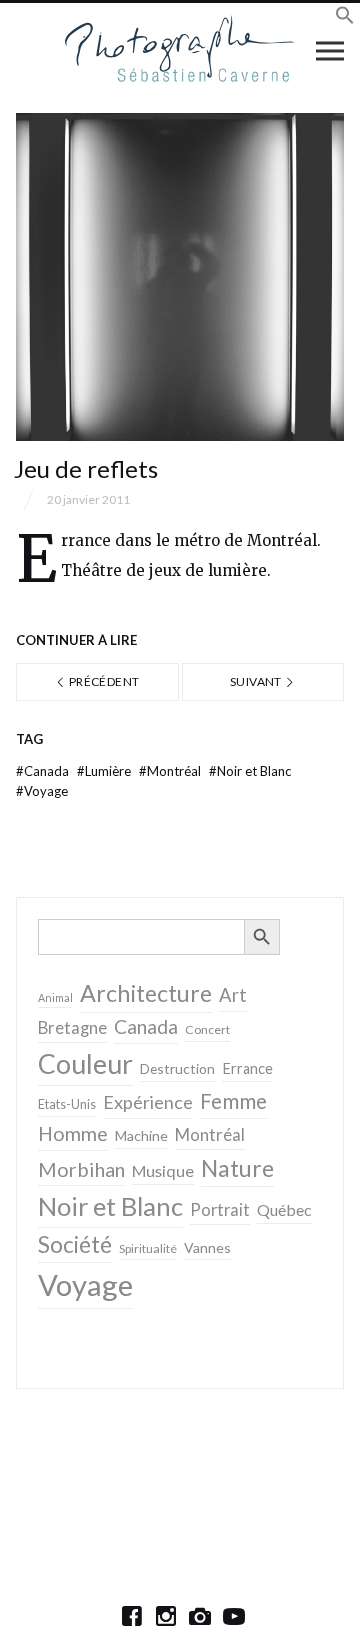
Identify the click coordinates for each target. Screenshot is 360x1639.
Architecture (146, 993)
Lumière (105, 771)
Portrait (220, 1210)
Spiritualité (148, 1248)
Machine (141, 1135)
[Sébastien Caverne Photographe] (180, 50)
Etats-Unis (67, 1104)
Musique (163, 1170)
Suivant (257, 681)
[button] (345, 18)
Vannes (207, 1247)
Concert (207, 1029)
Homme (73, 1133)
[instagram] (166, 1616)
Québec (284, 1209)
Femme (233, 1101)
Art (233, 995)
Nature (237, 1168)
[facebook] (132, 1616)
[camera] (200, 1616)
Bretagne (72, 1028)
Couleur (85, 1064)
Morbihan (81, 1169)
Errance (247, 1068)
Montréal (171, 771)
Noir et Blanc (250, 771)
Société (75, 1244)
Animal (55, 997)
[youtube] (234, 1616)
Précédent (103, 681)
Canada (44, 771)
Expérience (148, 1102)
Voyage (42, 791)
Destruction (177, 1068)
